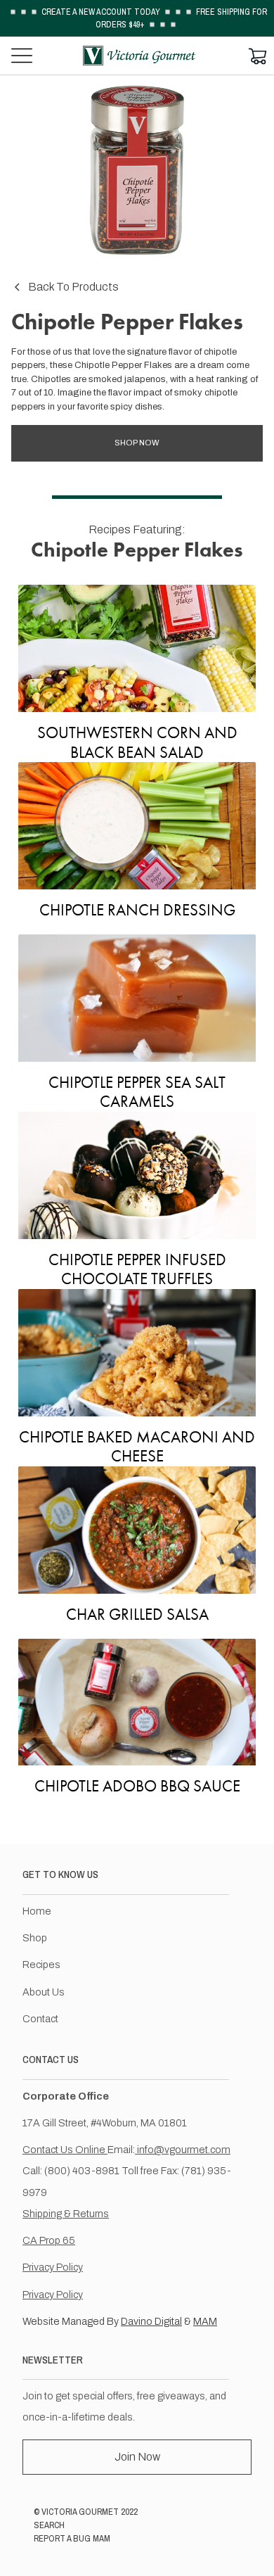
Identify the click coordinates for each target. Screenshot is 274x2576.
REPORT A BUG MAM (72, 2538)
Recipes (41, 1965)
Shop (35, 1938)
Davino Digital (151, 2321)
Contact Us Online (65, 2150)
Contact (40, 2019)
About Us (44, 1992)
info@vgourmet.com (183, 2150)
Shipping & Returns (66, 2214)
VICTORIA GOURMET (80, 2512)
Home (37, 1911)
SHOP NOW (137, 443)
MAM (205, 2321)
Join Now (137, 2457)
